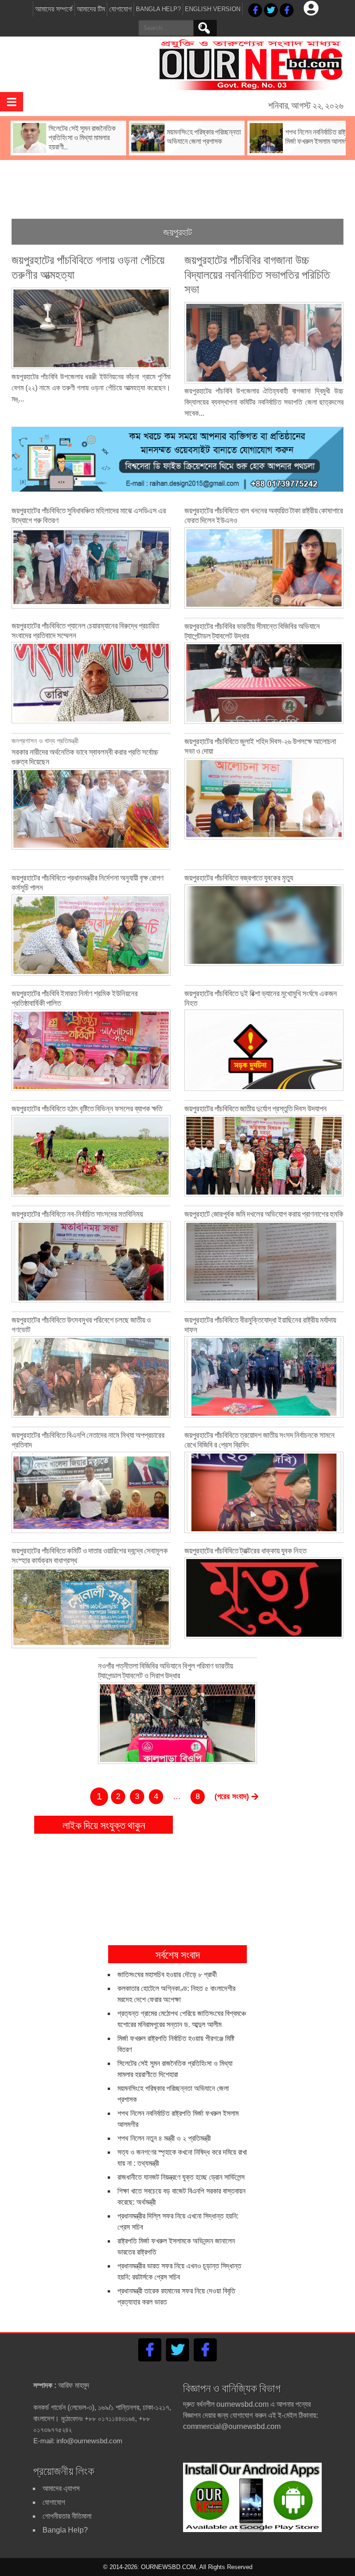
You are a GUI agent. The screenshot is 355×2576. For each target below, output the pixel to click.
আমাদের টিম (91, 9)
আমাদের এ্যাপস (61, 2488)
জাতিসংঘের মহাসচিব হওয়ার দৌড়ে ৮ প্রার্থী (167, 1975)
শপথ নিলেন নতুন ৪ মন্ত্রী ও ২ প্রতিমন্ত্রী (164, 2138)
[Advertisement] (180, 182)
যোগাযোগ (120, 9)
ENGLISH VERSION (213, 9)
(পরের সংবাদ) (233, 1796)
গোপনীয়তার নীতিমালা (67, 2516)
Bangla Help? (158, 9)
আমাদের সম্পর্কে (54, 9)
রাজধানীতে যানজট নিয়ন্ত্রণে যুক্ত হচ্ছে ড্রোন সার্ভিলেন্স (181, 2177)
